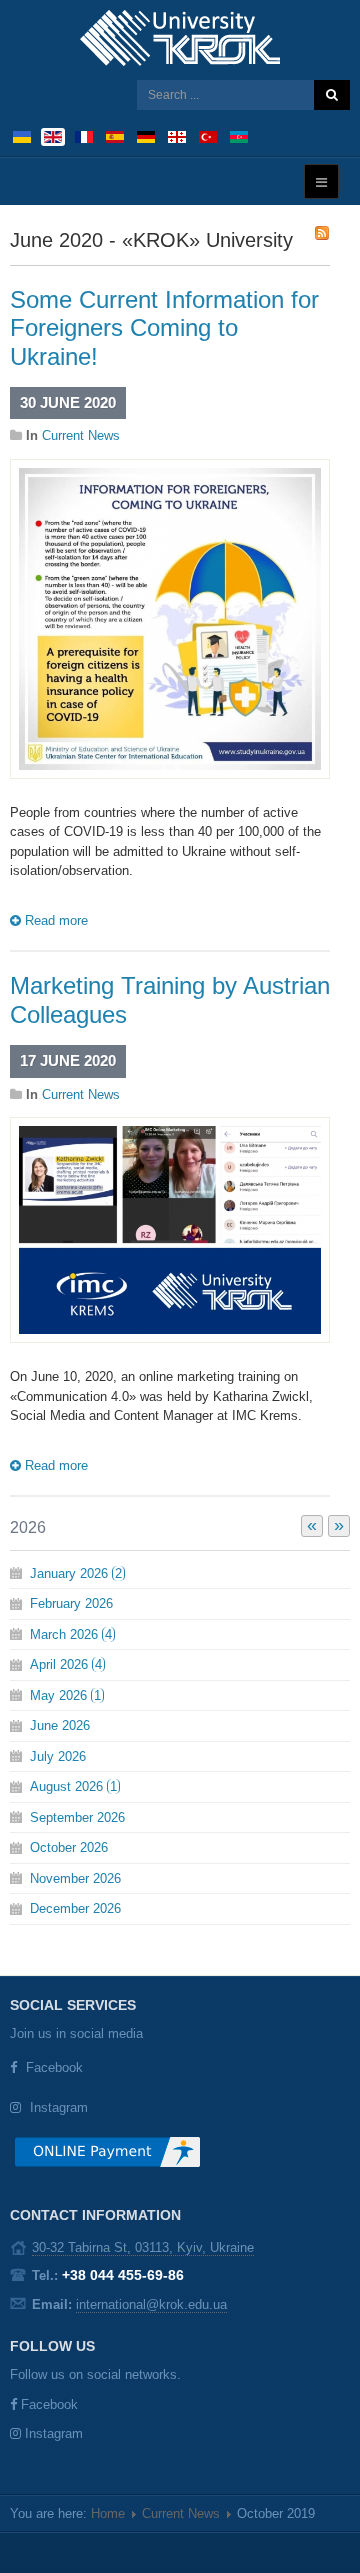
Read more (54, 920)
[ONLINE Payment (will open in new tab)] (107, 2159)
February (71, 1603)
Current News (81, 435)
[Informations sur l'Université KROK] (84, 135)
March (71, 1634)
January (76, 1573)
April (66, 1664)
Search (332, 95)
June (60, 1725)
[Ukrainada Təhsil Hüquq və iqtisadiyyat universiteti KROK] (239, 135)
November (75, 1878)
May (65, 1695)
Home (108, 2513)
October (69, 1847)
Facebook (54, 2067)
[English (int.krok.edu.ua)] (53, 135)
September (77, 1817)
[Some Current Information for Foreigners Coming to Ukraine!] (170, 617)
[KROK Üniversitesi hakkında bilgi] (208, 135)
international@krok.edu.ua (151, 2304)
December (75, 1908)
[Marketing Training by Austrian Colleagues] (170, 1229)
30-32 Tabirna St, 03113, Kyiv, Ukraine (143, 2247)
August (73, 1786)
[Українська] (22, 135)
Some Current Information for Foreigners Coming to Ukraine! (164, 328)
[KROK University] (180, 38)
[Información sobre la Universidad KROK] (115, 135)
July (58, 1756)
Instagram (59, 2107)
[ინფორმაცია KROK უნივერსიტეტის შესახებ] (177, 135)
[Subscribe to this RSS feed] (322, 233)
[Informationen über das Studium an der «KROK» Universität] (146, 135)
